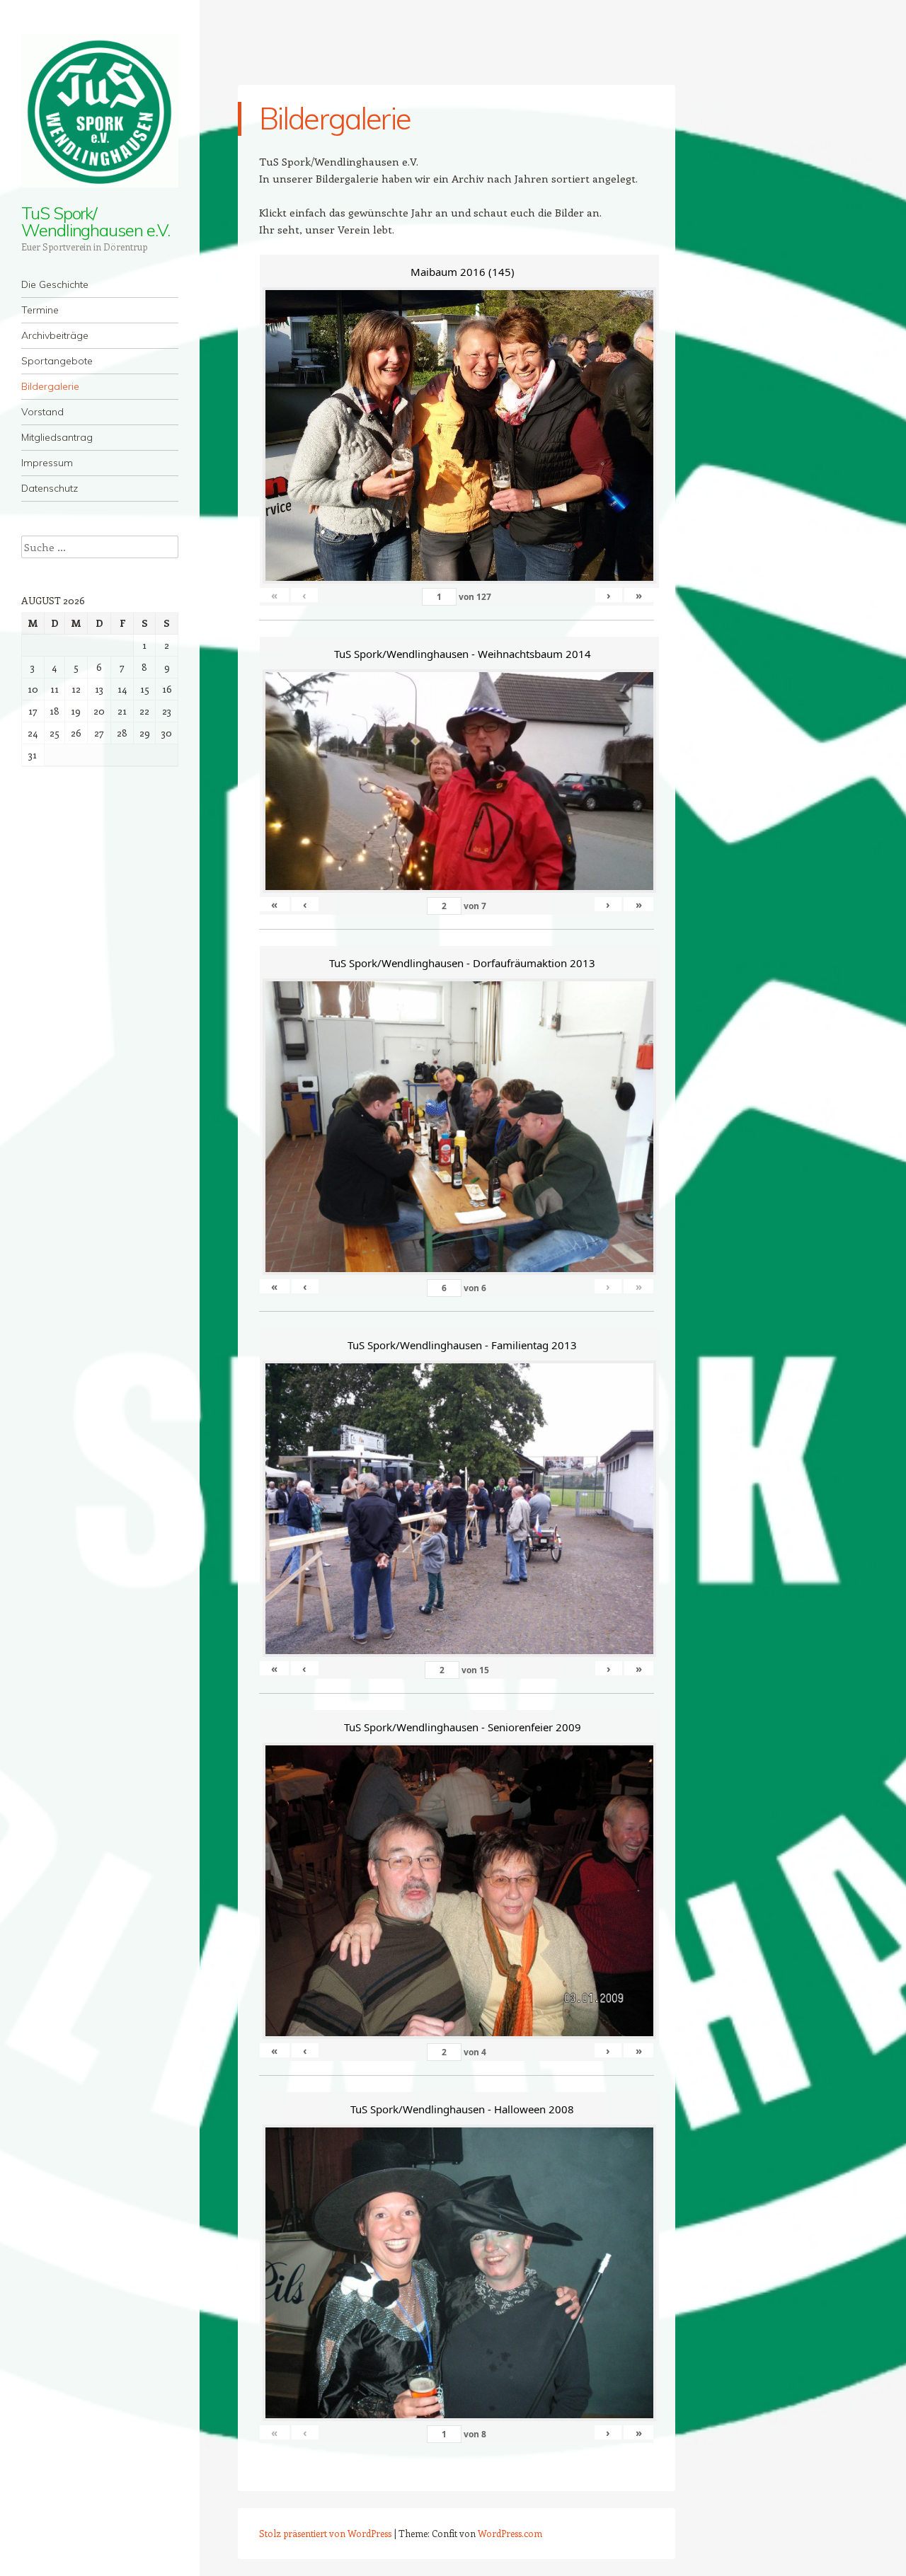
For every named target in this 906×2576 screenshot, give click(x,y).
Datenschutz (50, 488)
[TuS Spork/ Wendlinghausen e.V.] (100, 111)
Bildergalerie (50, 386)
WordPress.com (510, 2533)
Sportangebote (57, 361)
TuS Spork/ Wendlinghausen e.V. (95, 221)
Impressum (47, 463)
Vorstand (42, 412)
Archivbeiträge (55, 335)
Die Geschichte (55, 284)
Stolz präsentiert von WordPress (325, 2533)
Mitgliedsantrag (57, 437)
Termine (40, 310)
